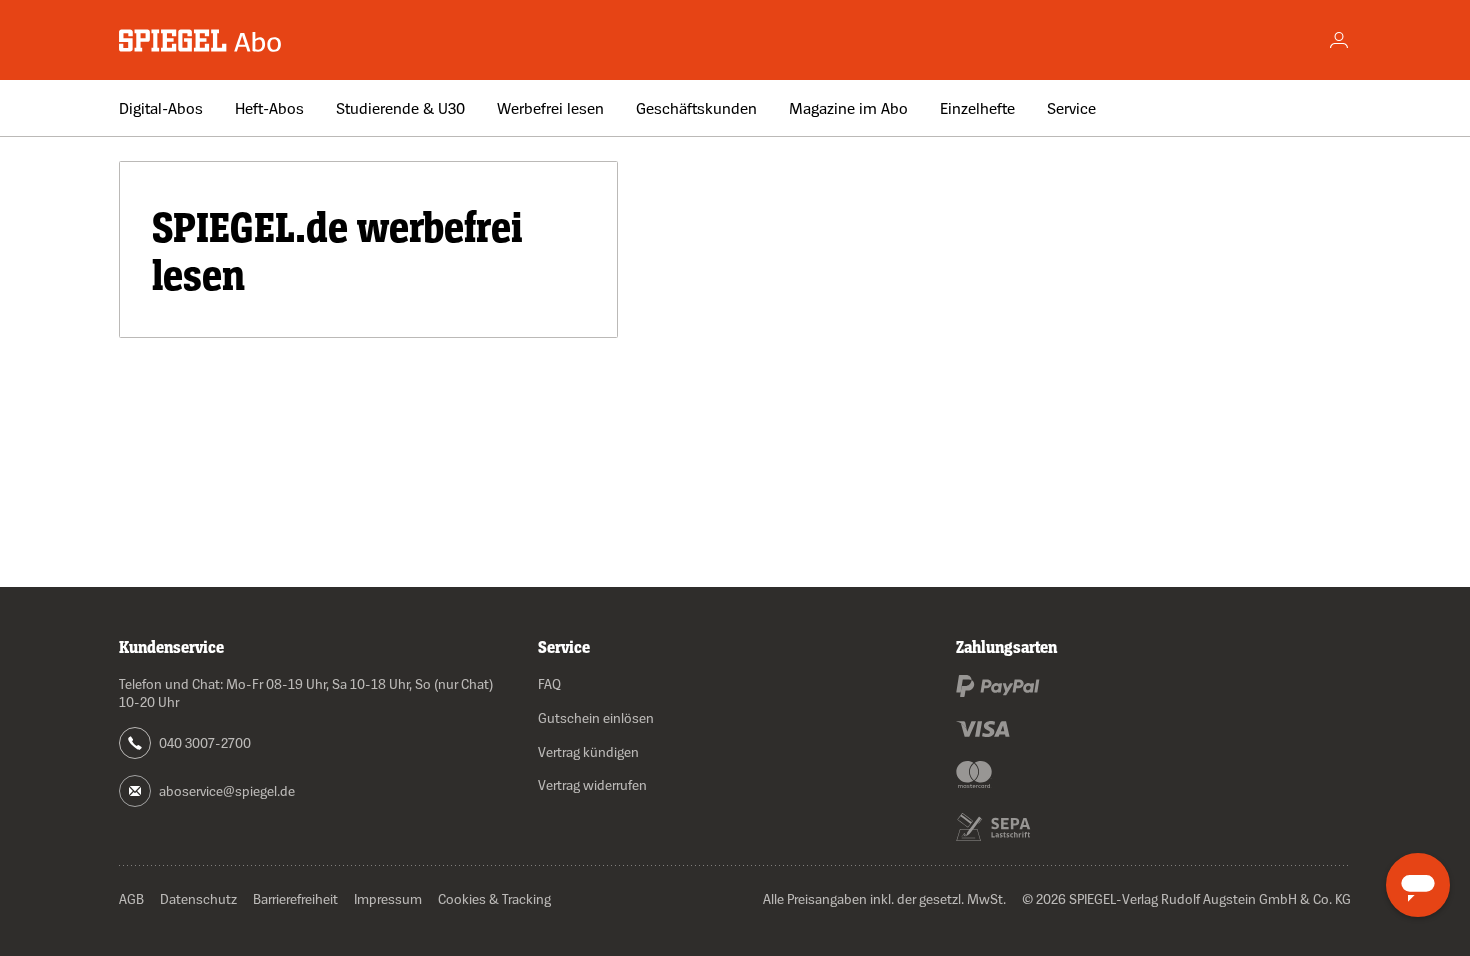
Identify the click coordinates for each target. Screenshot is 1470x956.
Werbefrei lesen (550, 108)
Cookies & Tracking (494, 898)
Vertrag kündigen (588, 751)
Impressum (388, 898)
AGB (131, 898)
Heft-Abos (269, 108)
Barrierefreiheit (295, 898)
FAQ (549, 683)
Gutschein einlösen (596, 717)
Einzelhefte (977, 108)
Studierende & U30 (400, 108)
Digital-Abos (161, 108)
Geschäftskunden (696, 108)
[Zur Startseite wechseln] (201, 40)
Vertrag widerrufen (592, 784)
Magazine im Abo (848, 108)
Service (1071, 108)
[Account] (1339, 40)
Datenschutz (198, 898)
